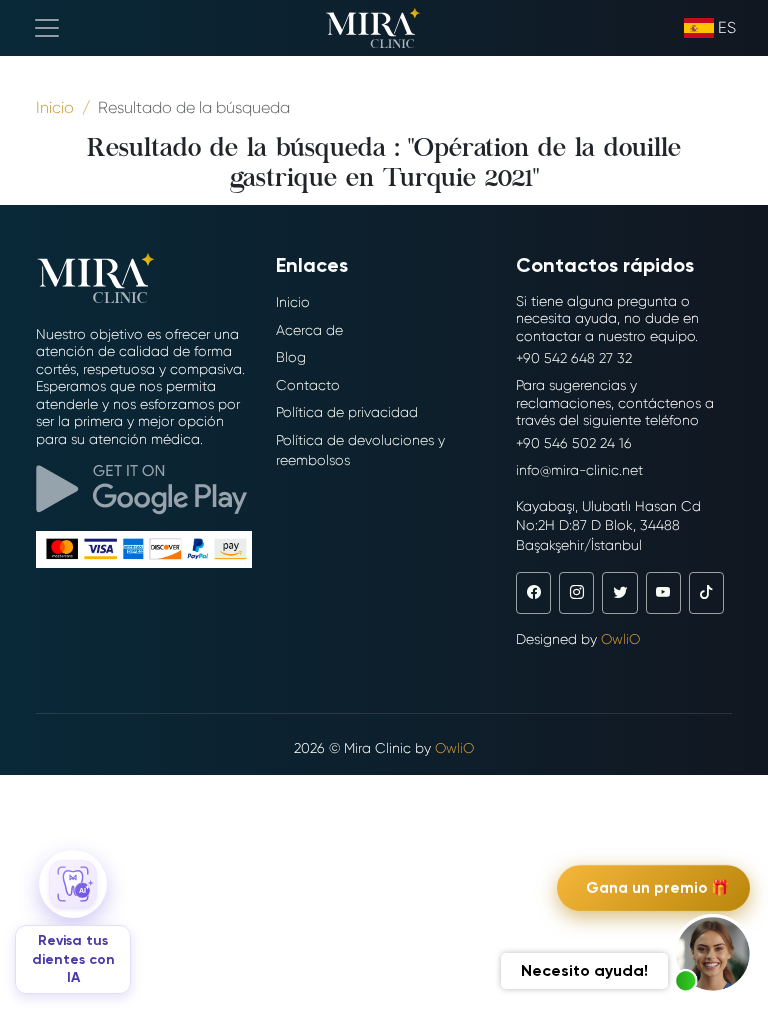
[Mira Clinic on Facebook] (533, 593)
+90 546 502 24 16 (574, 443)
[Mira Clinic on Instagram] (576, 593)
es (727, 27)
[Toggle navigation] (47, 28)
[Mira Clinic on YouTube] (663, 593)
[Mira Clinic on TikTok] (706, 593)
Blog (291, 357)
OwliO (620, 639)
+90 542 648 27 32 (574, 358)
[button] (713, 954)
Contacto (308, 385)
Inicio (293, 302)
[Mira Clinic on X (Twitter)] (619, 593)
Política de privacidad (347, 412)
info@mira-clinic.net (579, 470)
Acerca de (309, 330)
